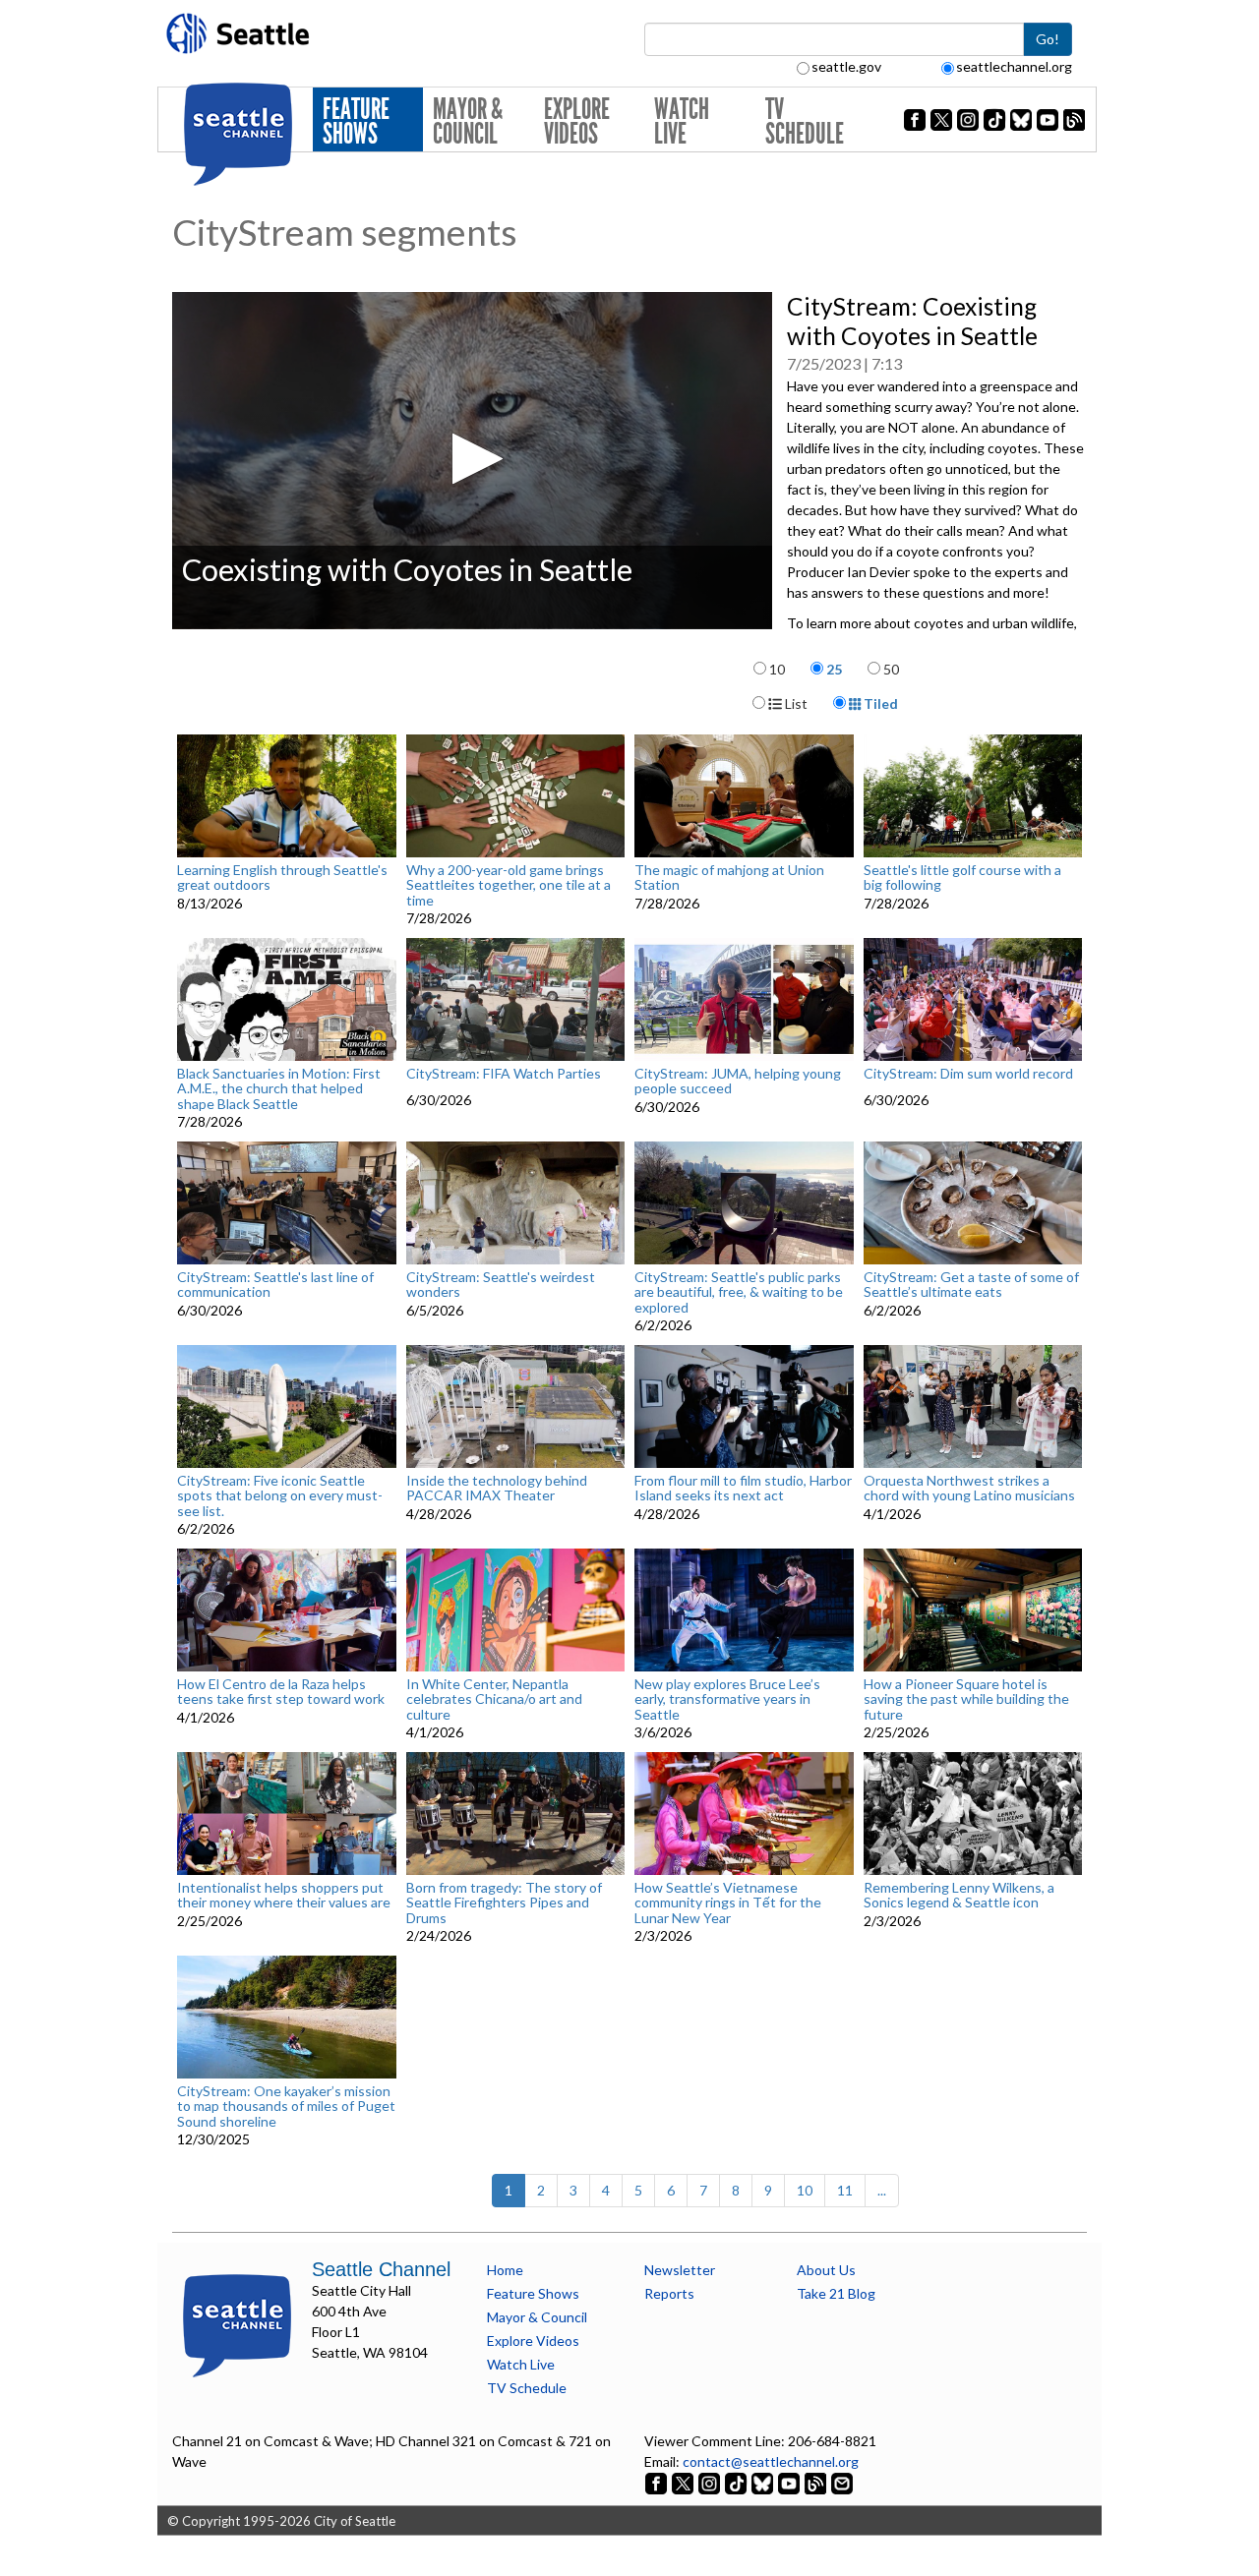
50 (891, 669)
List (795, 703)
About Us (826, 2270)
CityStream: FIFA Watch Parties (504, 1074)
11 (845, 2190)
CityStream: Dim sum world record (968, 1074)
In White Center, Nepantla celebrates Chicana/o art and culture (494, 1699)
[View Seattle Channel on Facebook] (658, 2482)
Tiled (879, 703)
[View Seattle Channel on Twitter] (684, 2482)
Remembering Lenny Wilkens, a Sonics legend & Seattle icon (959, 1895)
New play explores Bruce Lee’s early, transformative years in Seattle (727, 1699)
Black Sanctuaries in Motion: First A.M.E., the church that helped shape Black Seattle (279, 1088)
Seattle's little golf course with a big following (962, 878)
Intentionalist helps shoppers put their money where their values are (284, 1895)
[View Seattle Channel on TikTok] (736, 2482)
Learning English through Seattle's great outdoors (282, 878)
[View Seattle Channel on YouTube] (790, 2482)
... (882, 2190)
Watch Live (682, 121)
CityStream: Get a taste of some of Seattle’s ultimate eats (971, 1285)
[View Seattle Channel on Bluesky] (762, 2482)
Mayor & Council (468, 121)
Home (505, 2270)
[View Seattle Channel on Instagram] (711, 2482)
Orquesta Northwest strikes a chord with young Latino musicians (969, 1488)
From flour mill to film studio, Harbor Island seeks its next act (743, 1488)
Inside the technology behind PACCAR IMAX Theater (497, 1488)
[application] (472, 461)
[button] (472, 459)
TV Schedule (805, 121)
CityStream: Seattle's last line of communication (275, 1285)
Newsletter (680, 2270)
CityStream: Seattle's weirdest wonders (501, 1285)
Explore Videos (577, 121)
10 (777, 669)
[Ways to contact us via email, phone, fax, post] (842, 2482)
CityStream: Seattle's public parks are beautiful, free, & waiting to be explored (739, 1292)
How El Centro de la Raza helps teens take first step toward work (281, 1692)
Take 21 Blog (836, 2293)
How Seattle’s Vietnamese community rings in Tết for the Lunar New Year (728, 1903)
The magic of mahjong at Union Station (729, 878)
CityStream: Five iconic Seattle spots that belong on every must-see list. (280, 1495)
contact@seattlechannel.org (771, 2461)
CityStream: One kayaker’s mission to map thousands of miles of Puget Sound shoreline (286, 2106)
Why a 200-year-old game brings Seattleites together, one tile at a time (509, 885)
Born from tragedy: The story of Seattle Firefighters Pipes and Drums (504, 1903)
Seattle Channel (381, 2269)
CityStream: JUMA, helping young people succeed (738, 1081)
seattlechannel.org (1014, 66)
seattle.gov (846, 66)
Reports (669, 2293)
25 (834, 669)
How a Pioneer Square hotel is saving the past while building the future (966, 1699)
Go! (1048, 39)
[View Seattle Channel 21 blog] (817, 2482)
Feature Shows (356, 121)
